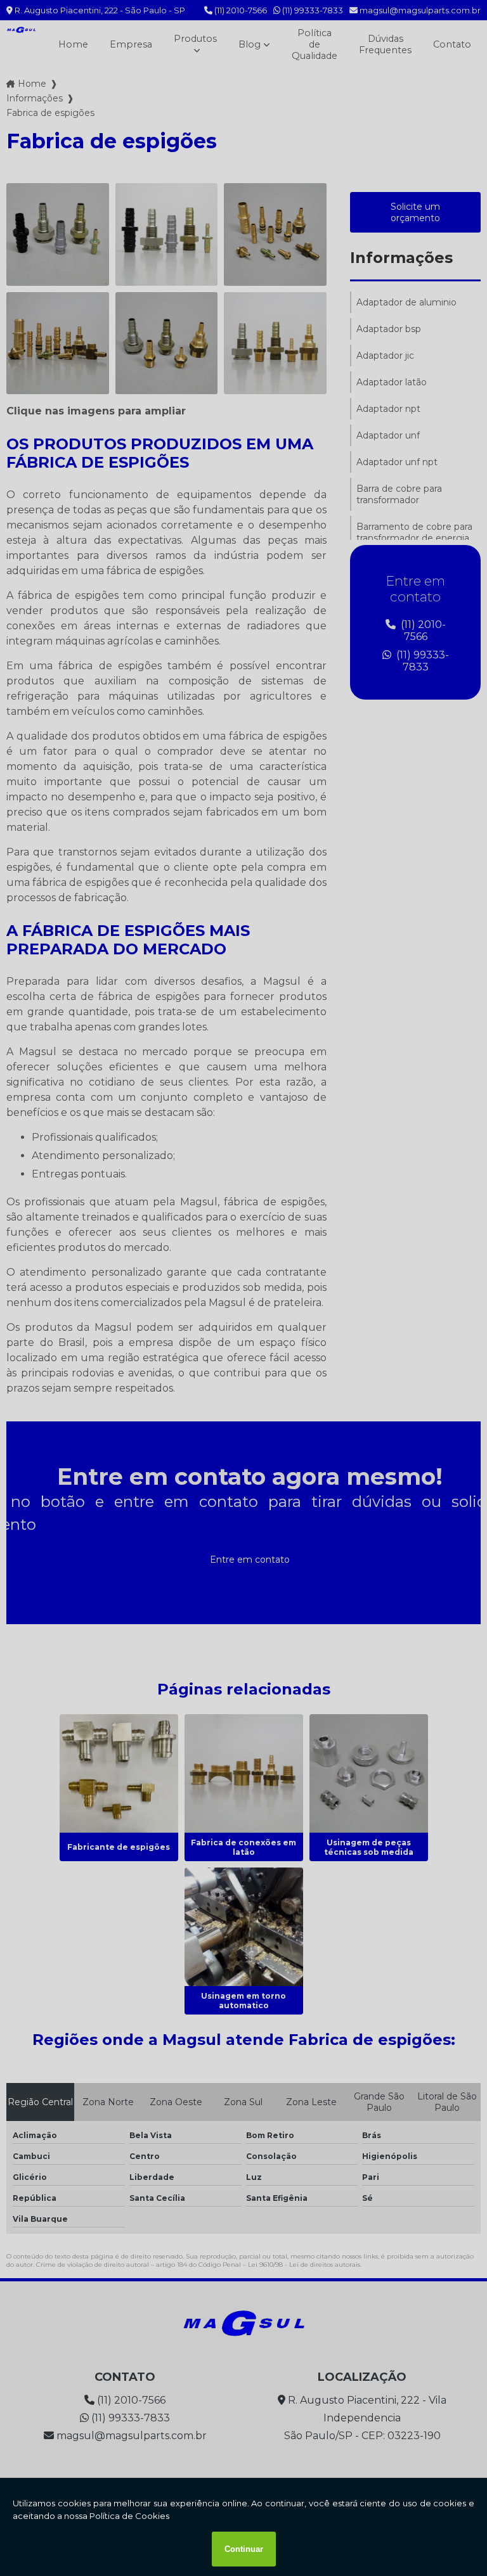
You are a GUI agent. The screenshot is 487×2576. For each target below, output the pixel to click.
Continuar (244, 2549)
